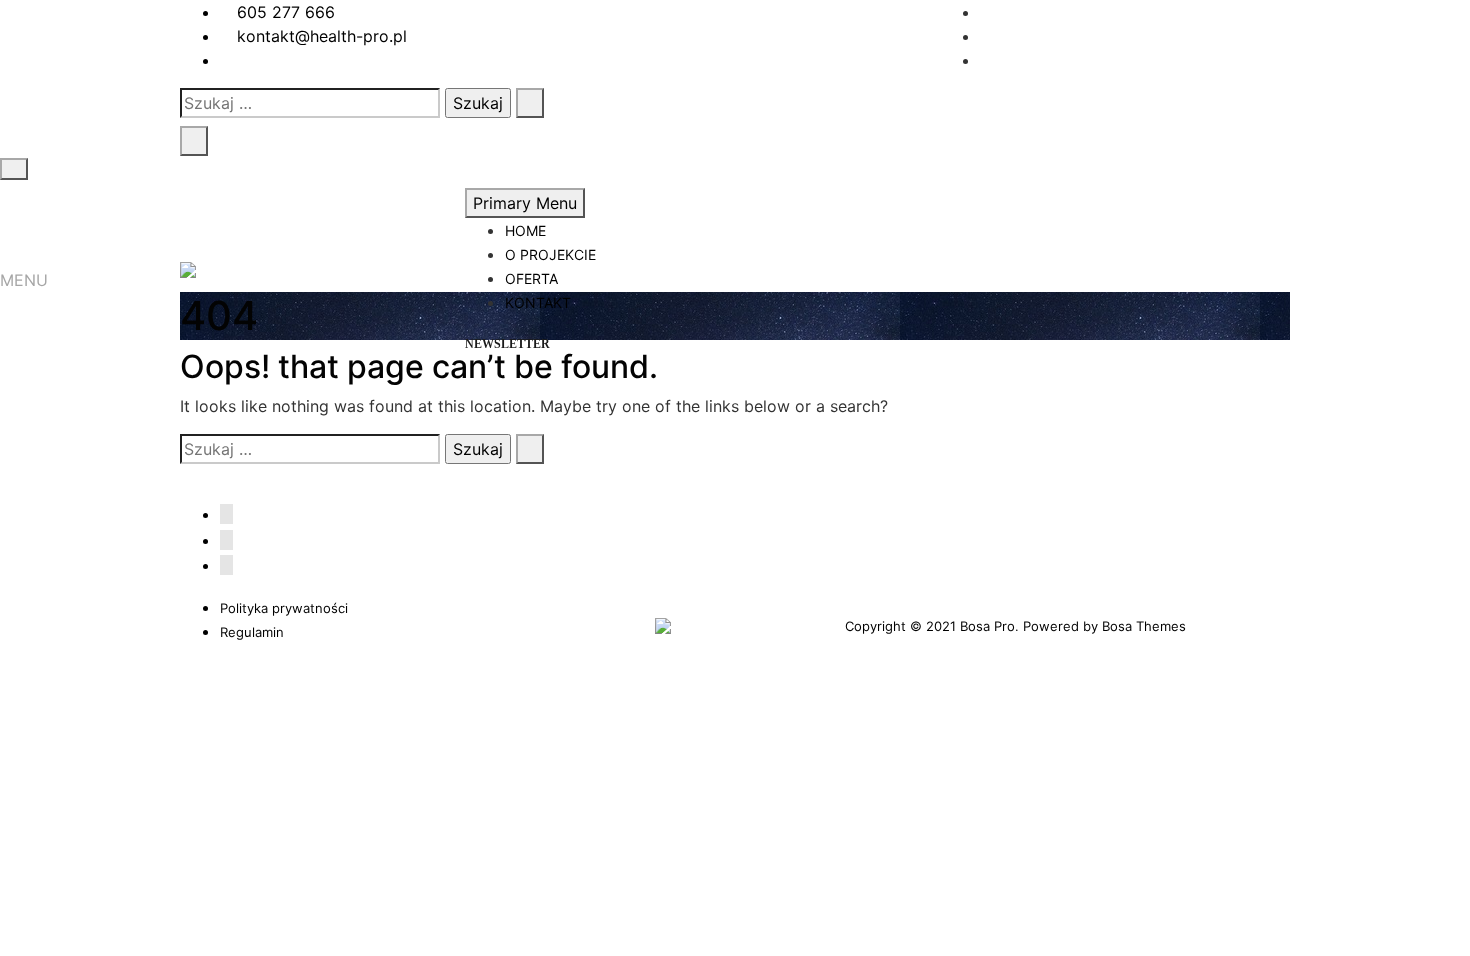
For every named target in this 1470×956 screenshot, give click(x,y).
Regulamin (252, 632)
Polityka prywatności (284, 608)
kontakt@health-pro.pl (319, 36)
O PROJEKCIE (550, 254)
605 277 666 (283, 12)
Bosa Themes (1144, 626)
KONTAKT (538, 302)
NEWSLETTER (507, 344)
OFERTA (531, 278)
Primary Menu (525, 203)
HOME (525, 230)
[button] (24, 280)
